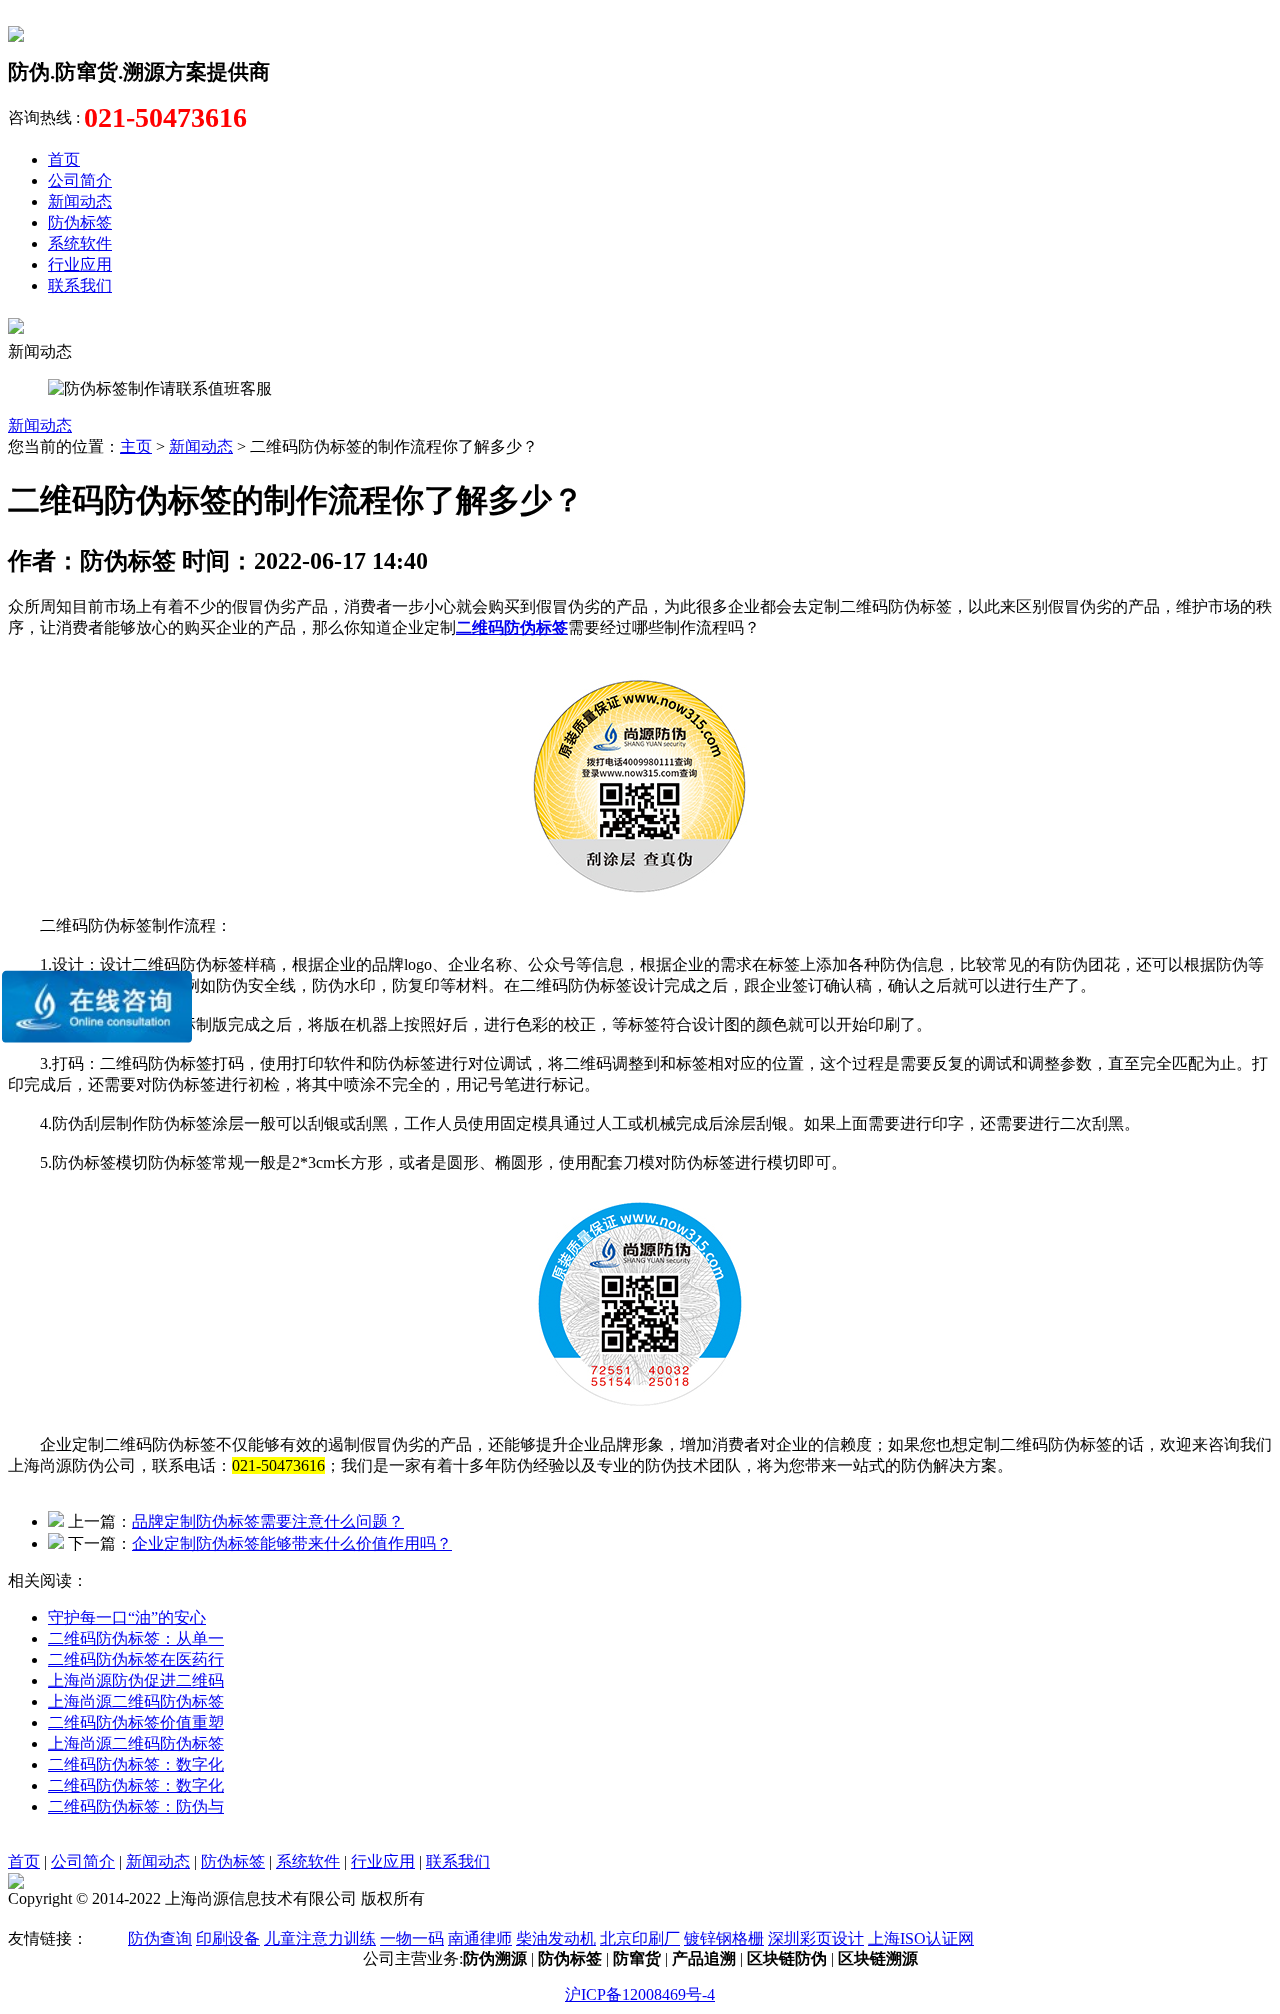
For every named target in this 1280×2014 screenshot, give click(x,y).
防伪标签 (80, 222)
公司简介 (80, 180)
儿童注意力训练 (320, 1938)
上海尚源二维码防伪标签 (136, 1701)
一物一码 (412, 1938)
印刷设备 (228, 1938)
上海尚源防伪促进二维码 (136, 1680)
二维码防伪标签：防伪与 (136, 1806)
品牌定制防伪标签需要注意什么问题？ (268, 1521)
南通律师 (480, 1938)
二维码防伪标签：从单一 (136, 1638)
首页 (64, 159)
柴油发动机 (556, 1938)
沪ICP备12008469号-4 (640, 1994)
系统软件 (80, 243)
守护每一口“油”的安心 (127, 1617)
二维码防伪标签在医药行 (136, 1659)
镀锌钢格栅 (724, 1938)
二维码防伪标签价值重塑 (136, 1722)
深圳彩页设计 (816, 1938)
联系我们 (80, 285)
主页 (136, 446)
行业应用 (80, 264)
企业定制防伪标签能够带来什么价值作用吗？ (292, 1543)
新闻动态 (80, 201)
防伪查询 (160, 1938)
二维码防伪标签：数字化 (136, 1764)
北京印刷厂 (640, 1938)
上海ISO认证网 (921, 1938)
